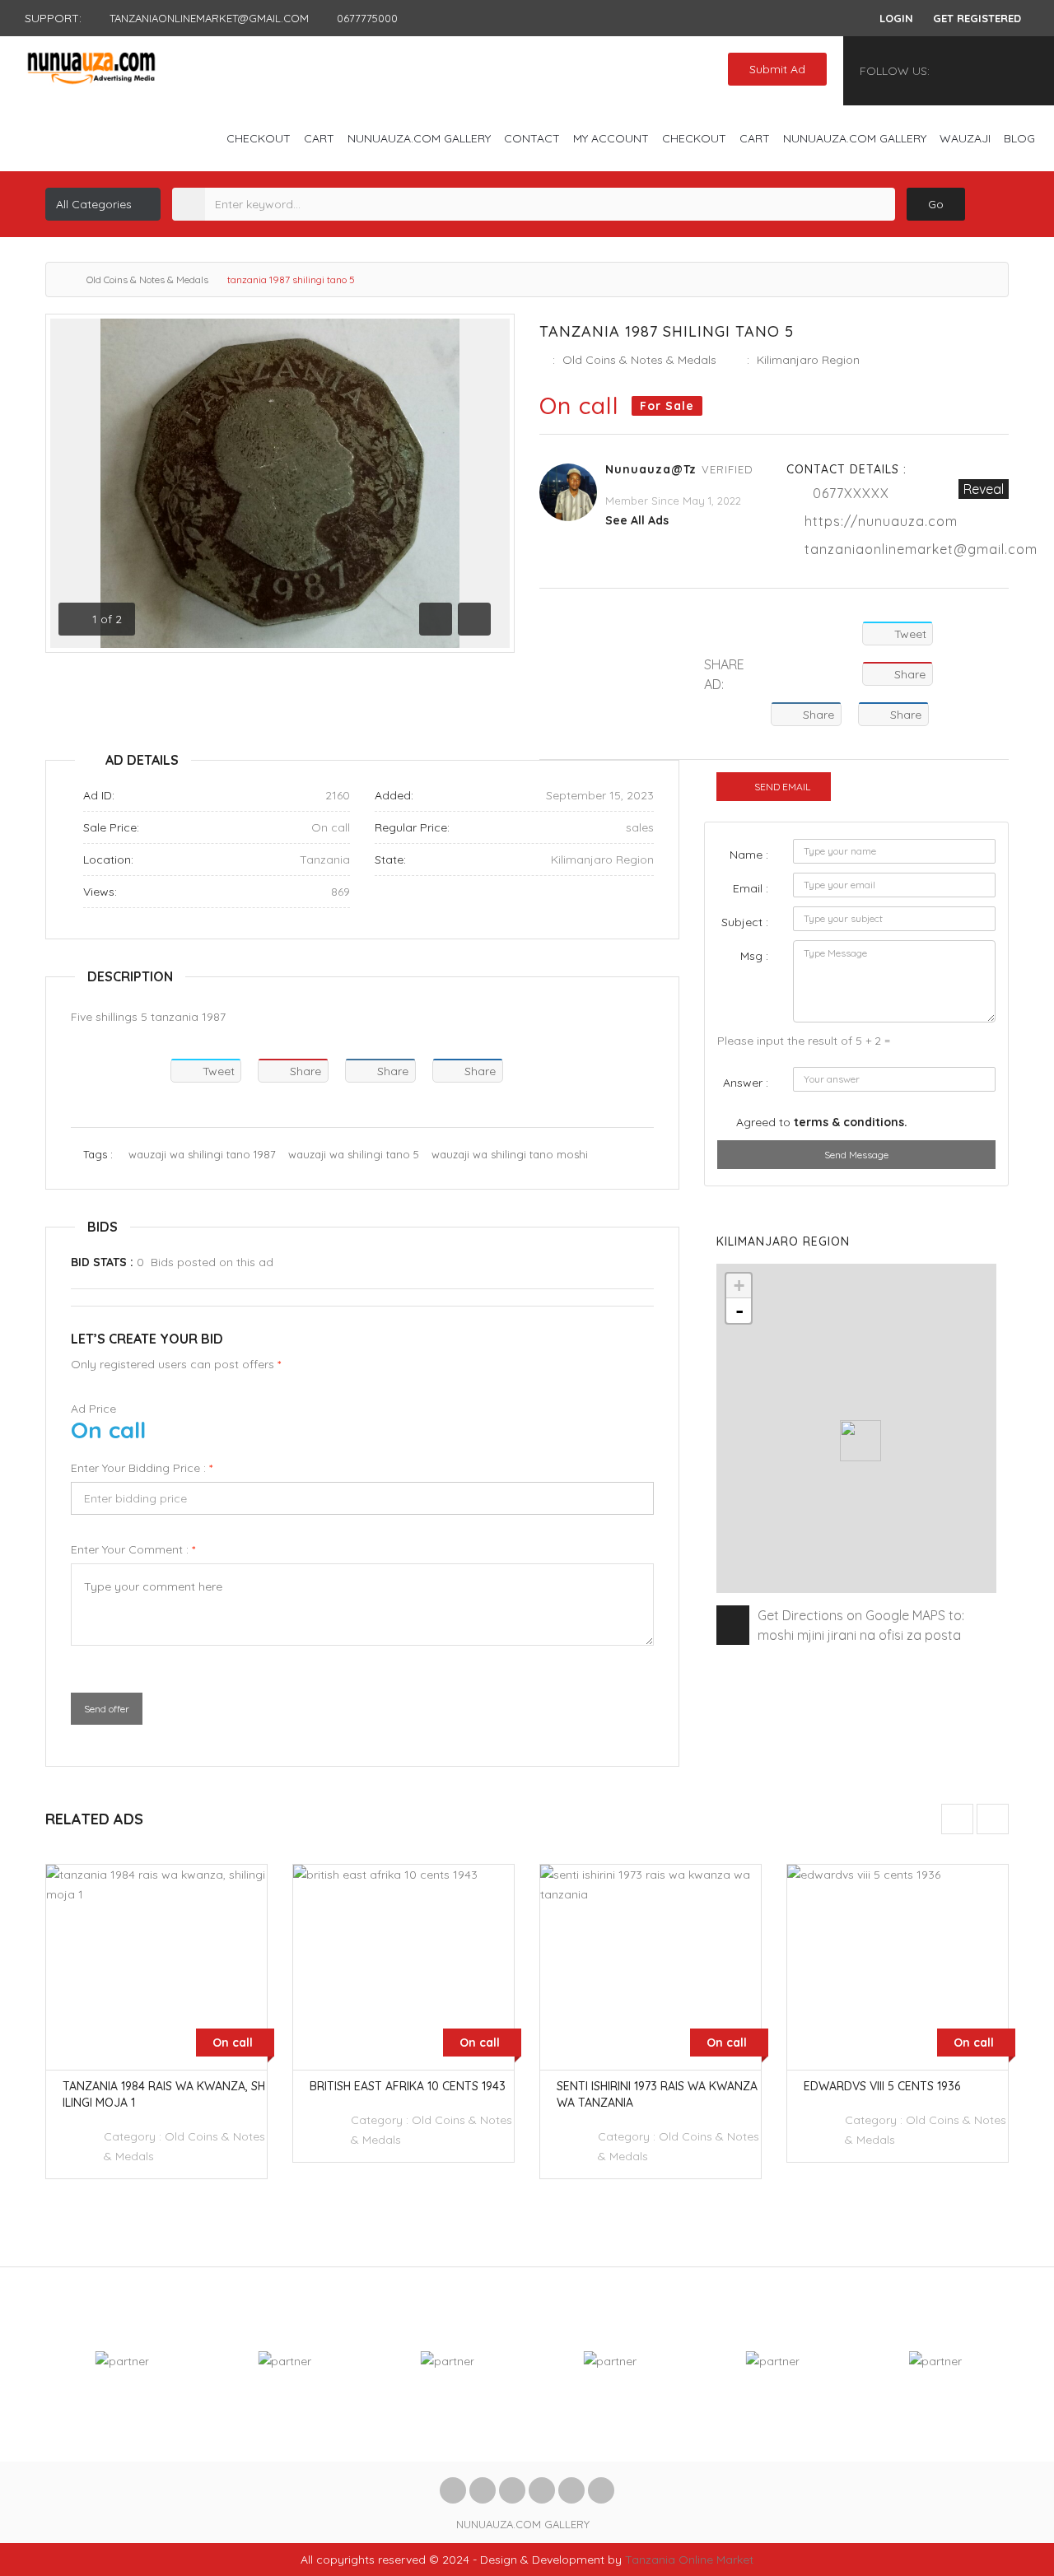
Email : (751, 888)
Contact (532, 138)
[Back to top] (1000, 2473)
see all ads (637, 520)
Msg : (754, 956)
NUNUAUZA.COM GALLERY (419, 138)
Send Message (856, 1155)
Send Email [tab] (782, 787)
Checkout (259, 138)
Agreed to (822, 1122)
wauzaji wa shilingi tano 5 (354, 1154)
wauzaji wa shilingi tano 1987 (202, 1154)
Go (936, 204)
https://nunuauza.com (881, 521)
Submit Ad (777, 69)
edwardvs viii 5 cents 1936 (882, 2086)
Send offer (107, 1709)
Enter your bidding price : (142, 1468)
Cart (319, 138)
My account (611, 138)
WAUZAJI (965, 138)
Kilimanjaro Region (808, 360)
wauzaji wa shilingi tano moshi (510, 1154)
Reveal (984, 489)
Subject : (745, 922)
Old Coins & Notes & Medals (147, 279)
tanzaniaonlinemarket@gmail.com (921, 549)
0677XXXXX (851, 493)
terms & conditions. (851, 1122)
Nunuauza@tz (651, 469)
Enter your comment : (133, 1549)
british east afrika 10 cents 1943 (408, 2086)
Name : (749, 855)
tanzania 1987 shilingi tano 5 (667, 331)
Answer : (746, 1083)
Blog (1019, 138)
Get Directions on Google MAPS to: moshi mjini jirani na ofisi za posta (861, 1625)
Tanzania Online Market (689, 2560)
